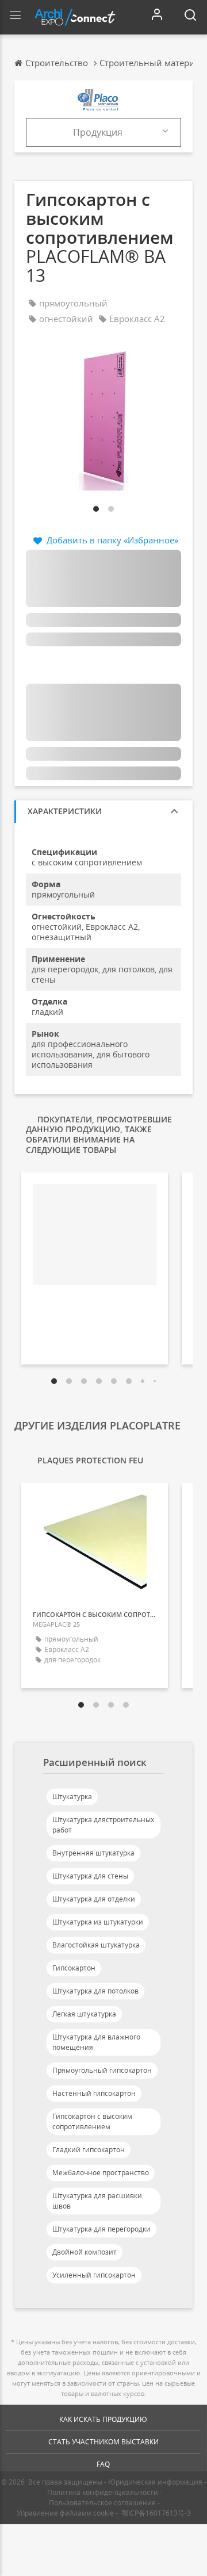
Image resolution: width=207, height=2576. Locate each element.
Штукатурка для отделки (94, 1899)
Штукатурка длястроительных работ (103, 1825)
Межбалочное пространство (101, 2173)
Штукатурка (72, 1797)
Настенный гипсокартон (94, 2093)
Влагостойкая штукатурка (96, 1945)
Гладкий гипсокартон (89, 2150)
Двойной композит (85, 2252)
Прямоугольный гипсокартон (102, 2070)
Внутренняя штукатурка (93, 1853)
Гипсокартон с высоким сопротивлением (92, 2121)
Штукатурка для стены (90, 1876)
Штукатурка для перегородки (101, 2229)
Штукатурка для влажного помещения (96, 2042)
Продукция (98, 132)
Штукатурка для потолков (95, 1991)
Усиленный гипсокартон (94, 2275)
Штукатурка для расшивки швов (97, 2201)
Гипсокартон (74, 1968)
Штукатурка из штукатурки (98, 1922)
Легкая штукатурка (84, 2014)
